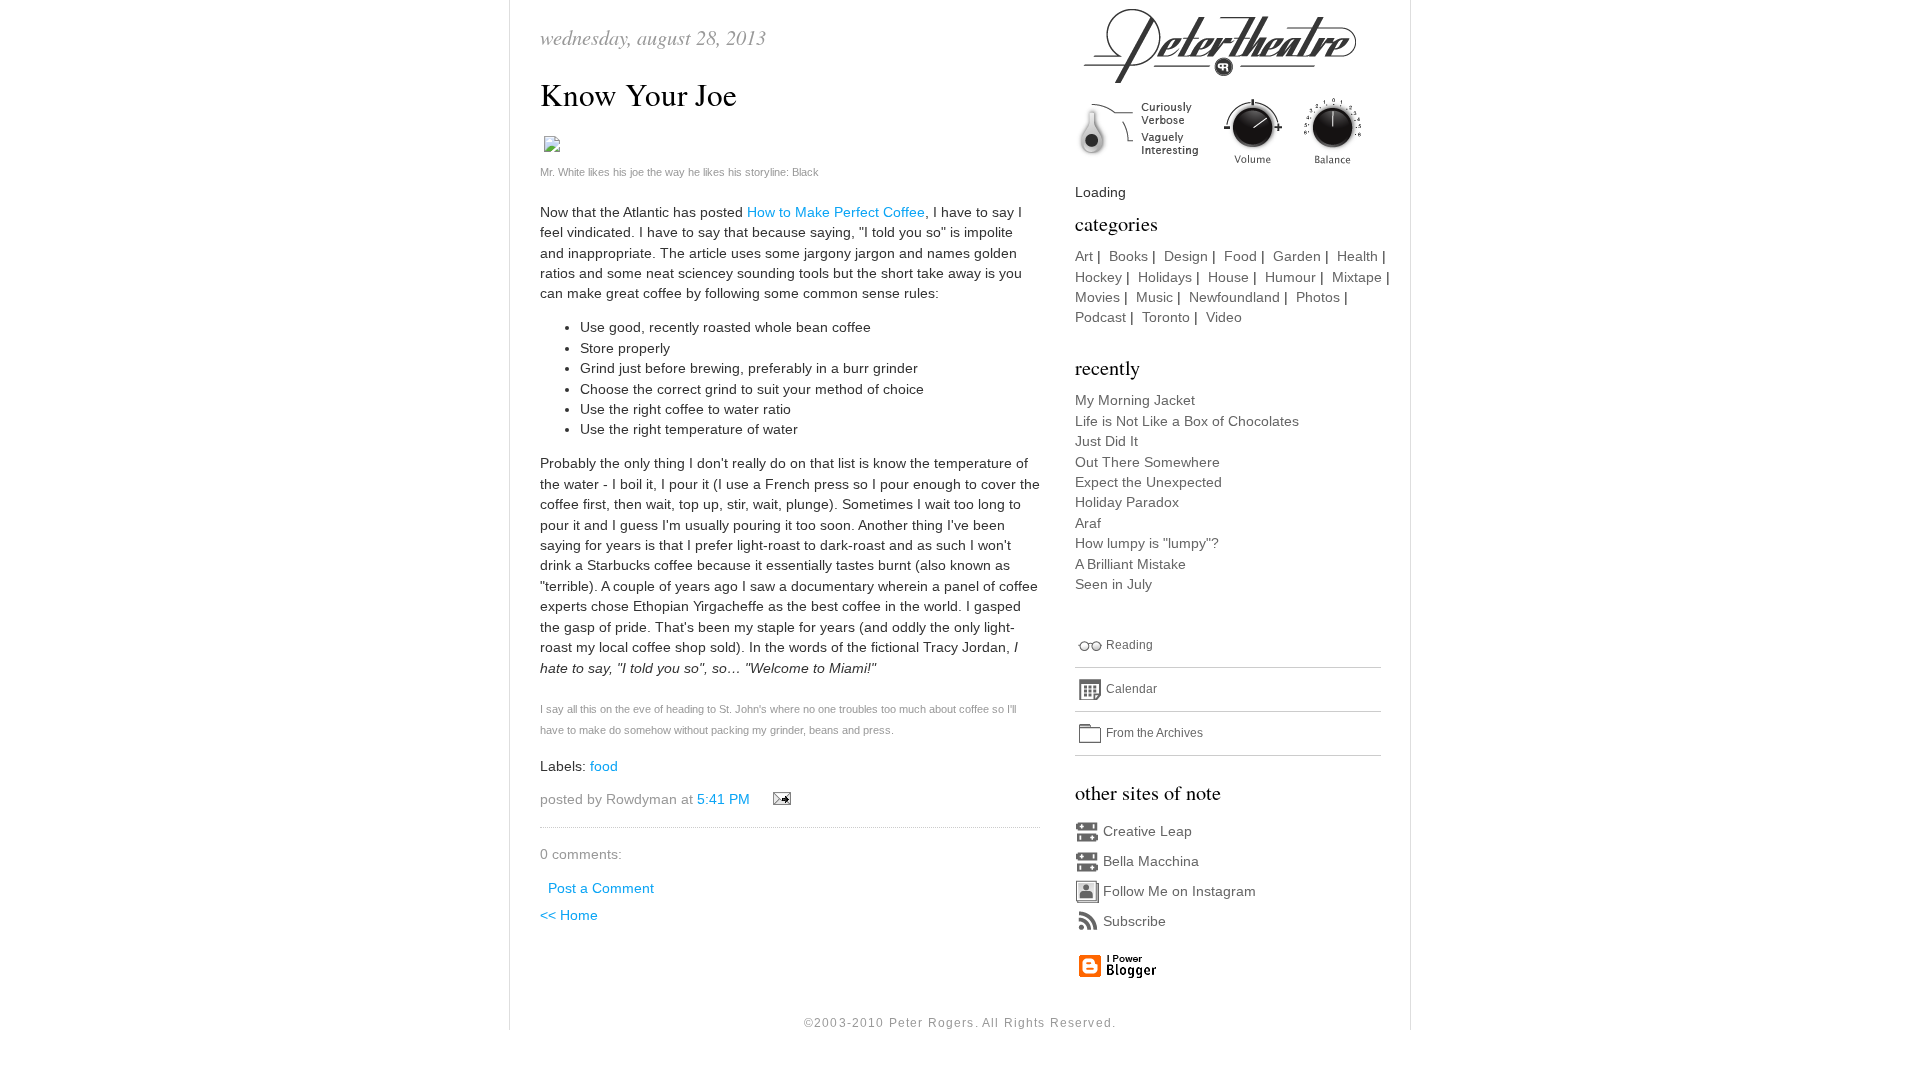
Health (1357, 256)
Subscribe (1134, 921)
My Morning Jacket (1135, 400)
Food (1240, 256)
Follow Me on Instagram (1179, 891)
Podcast (1100, 317)
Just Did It (1106, 441)
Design (1186, 256)
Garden (1297, 256)
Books (1128, 256)
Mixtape (1357, 277)
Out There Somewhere (1147, 462)
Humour (1290, 277)
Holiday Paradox (1127, 502)
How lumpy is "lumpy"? (1147, 543)
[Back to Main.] (1235, 165)
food (604, 766)
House (1228, 277)
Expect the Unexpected (1148, 482)
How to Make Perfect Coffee (836, 212)
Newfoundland (1234, 297)
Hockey (1098, 277)
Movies (1097, 297)
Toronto (1166, 317)
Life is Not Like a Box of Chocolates (1187, 421)
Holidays (1165, 277)
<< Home (569, 915)
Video (1224, 317)
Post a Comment (601, 888)
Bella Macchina (1151, 861)
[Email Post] (778, 799)
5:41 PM (723, 799)
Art (1084, 256)
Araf (1088, 523)
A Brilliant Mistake (1130, 564)
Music (1154, 297)
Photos (1318, 297)
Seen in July (1113, 584)
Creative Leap (1147, 831)
